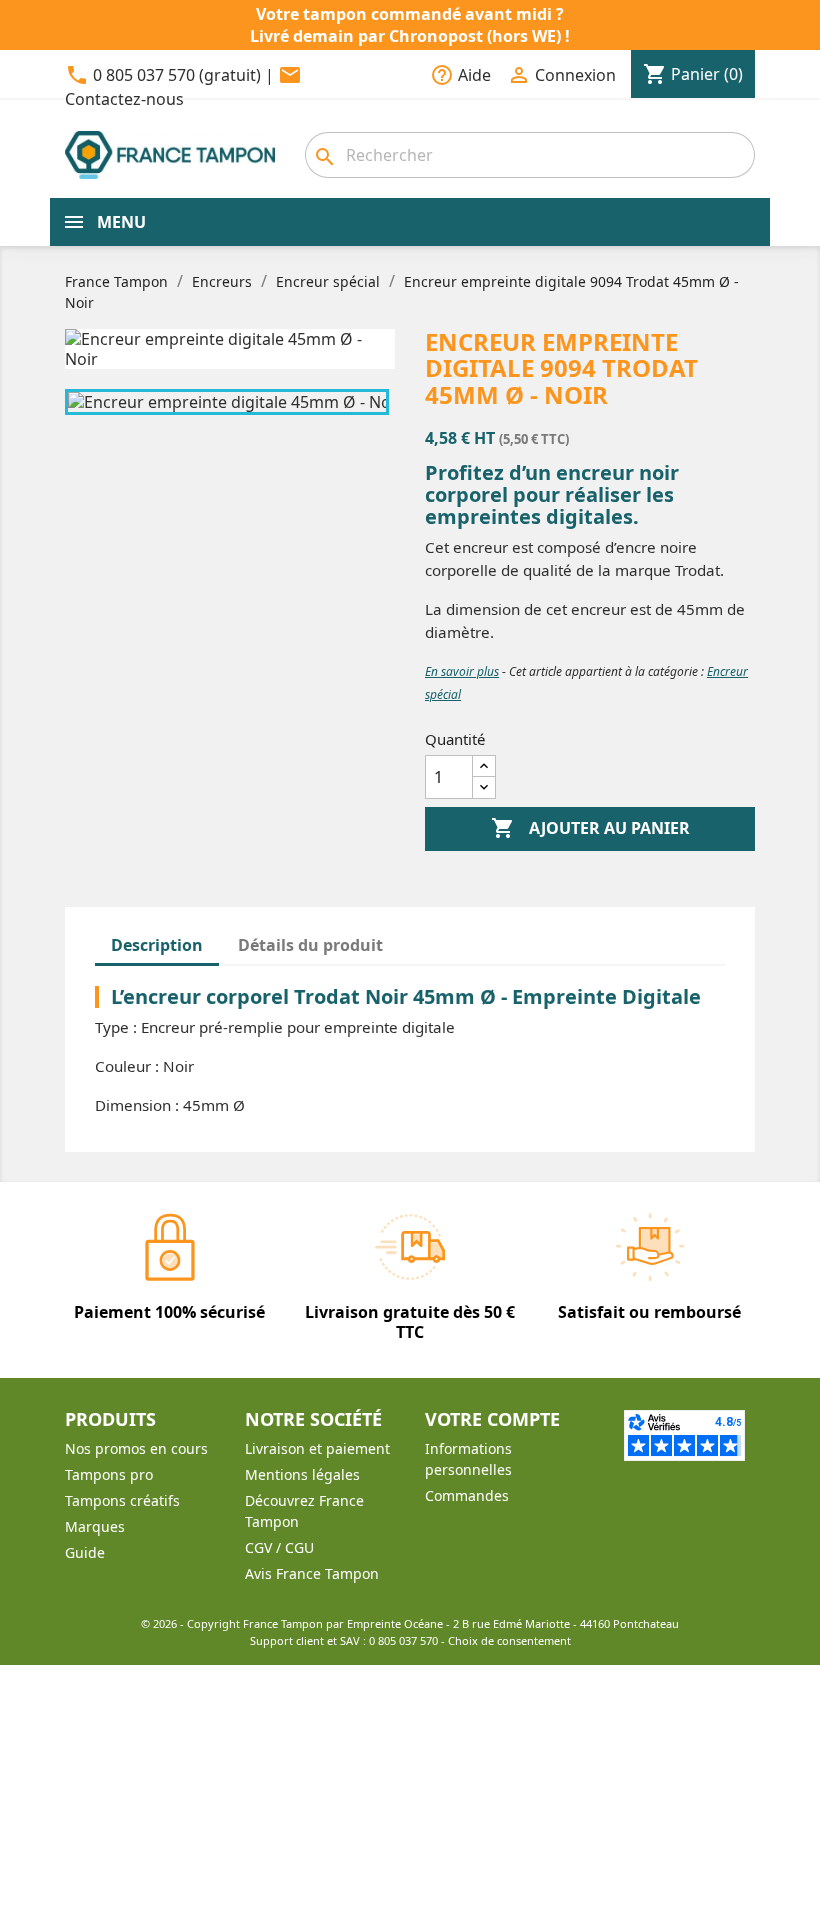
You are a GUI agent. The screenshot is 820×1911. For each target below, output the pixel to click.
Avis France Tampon (312, 1573)
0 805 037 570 (403, 1640)
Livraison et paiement (317, 1448)
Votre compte (492, 1419)
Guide (85, 1552)
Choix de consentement (509, 1640)
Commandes (467, 1495)
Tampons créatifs (122, 1500)
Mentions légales (302, 1474)
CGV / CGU (279, 1547)
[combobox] (530, 155)
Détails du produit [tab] (310, 945)
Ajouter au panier (590, 828)
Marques (95, 1526)
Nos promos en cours (136, 1448)
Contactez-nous (124, 99)
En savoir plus (462, 671)
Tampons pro (109, 1474)
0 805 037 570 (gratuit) (177, 75)
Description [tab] (157, 945)
